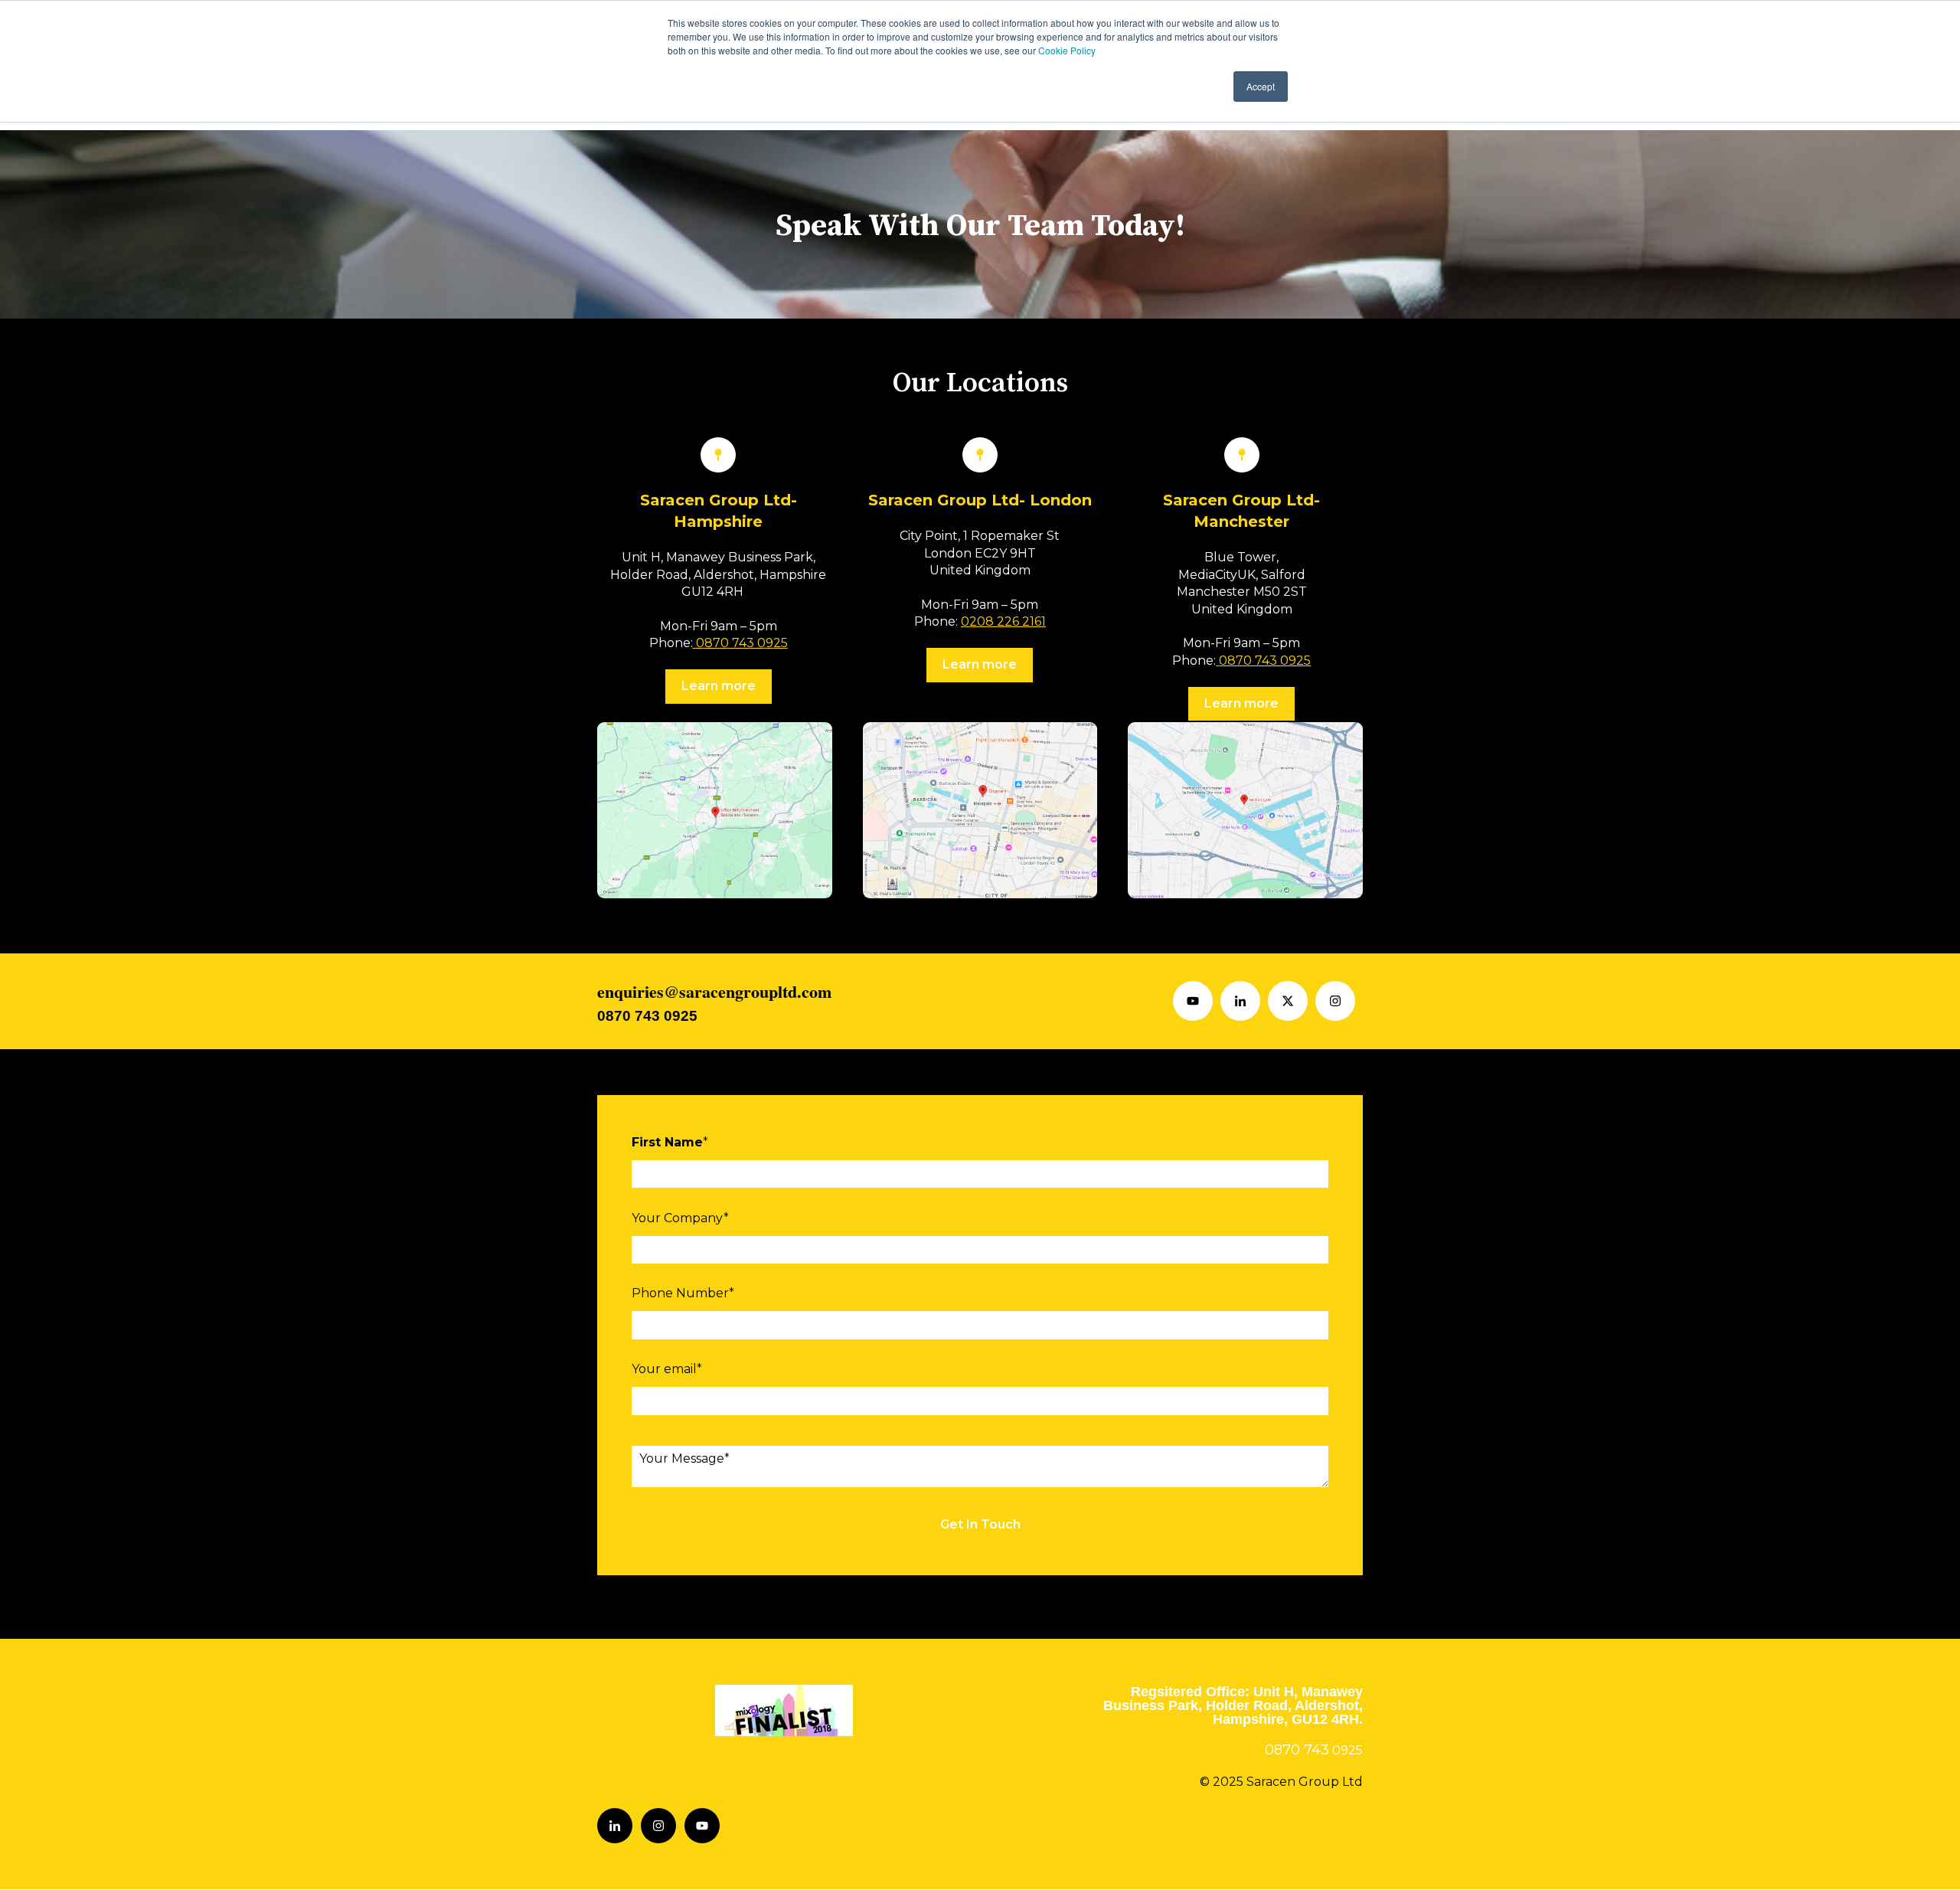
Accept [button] (1261, 86)
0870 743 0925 (740, 643)
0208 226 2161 (1003, 621)
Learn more (719, 686)
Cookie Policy (1067, 50)
